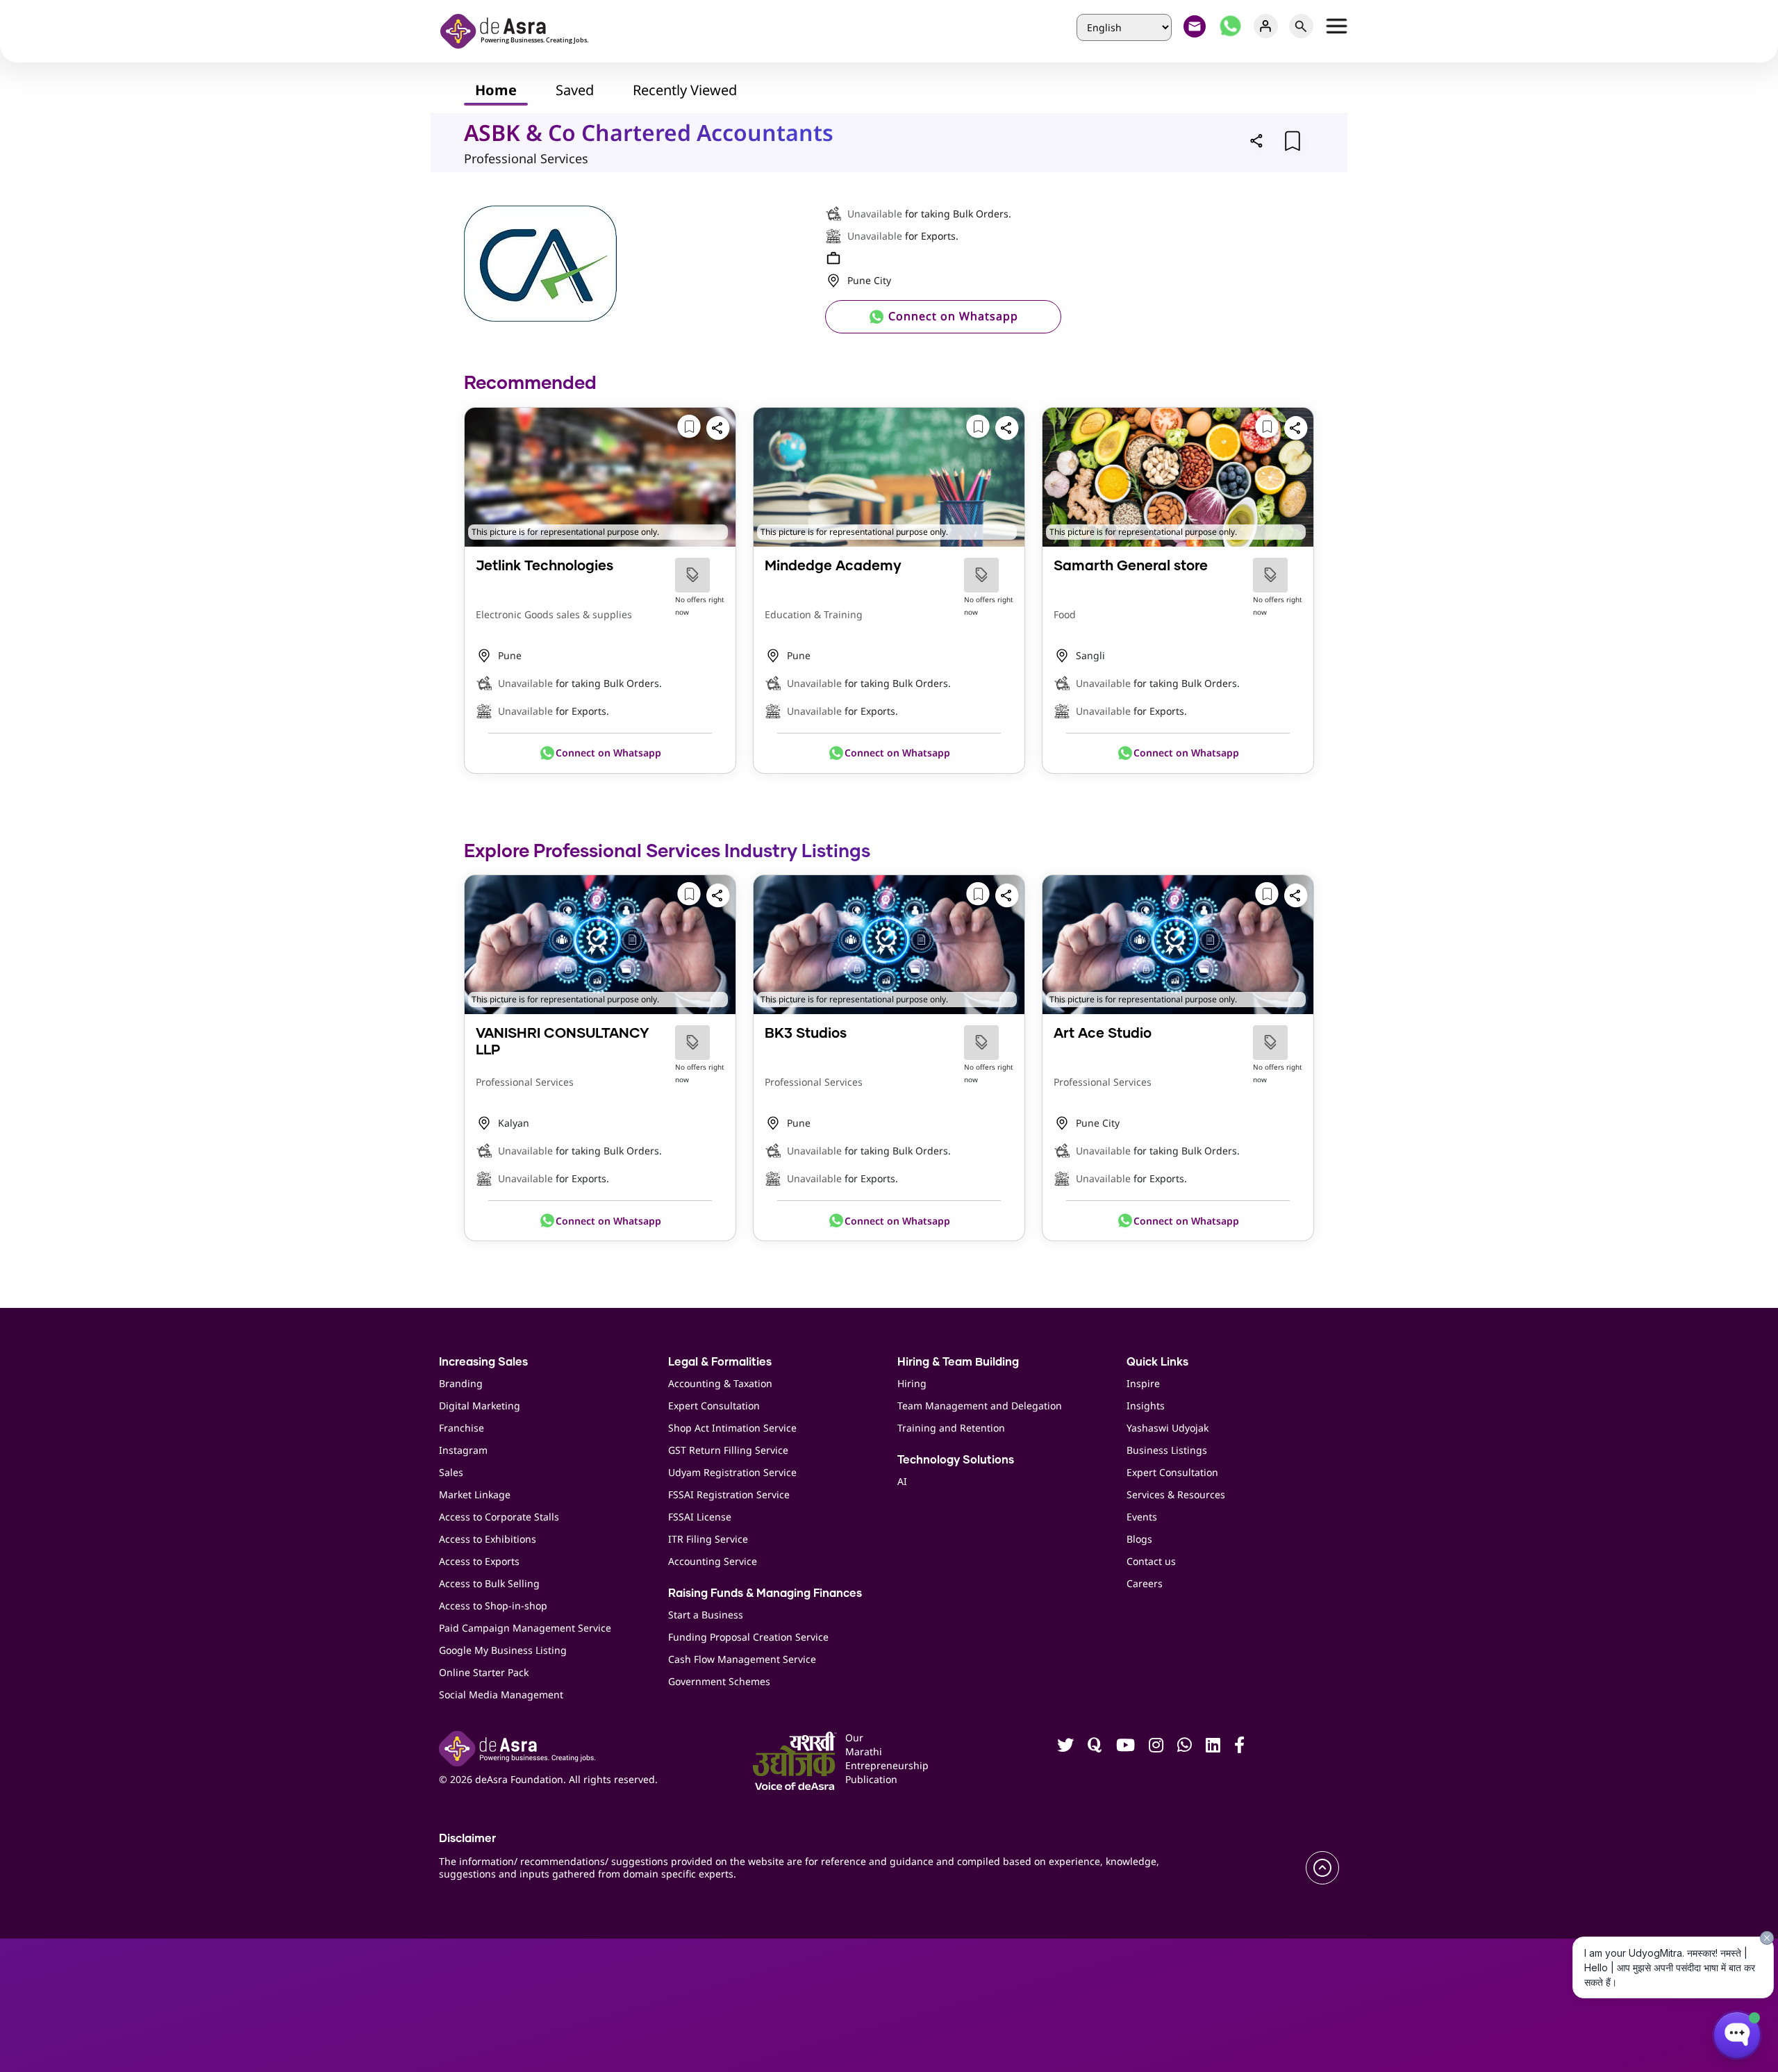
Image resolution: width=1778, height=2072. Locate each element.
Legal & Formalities (720, 1362)
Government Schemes (719, 1681)
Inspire (1143, 1383)
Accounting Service (713, 1561)
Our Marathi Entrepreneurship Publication (866, 1758)
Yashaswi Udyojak (1168, 1428)
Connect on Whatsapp (952, 316)
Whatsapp (1230, 26)
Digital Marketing (480, 1406)
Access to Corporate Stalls (499, 1517)
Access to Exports (479, 1561)
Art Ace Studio (1103, 1034)
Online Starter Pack (484, 1672)
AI (902, 1481)
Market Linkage (475, 1494)
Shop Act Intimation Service (732, 1428)
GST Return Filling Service (728, 1450)
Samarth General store (1131, 566)
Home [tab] (496, 90)
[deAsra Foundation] (519, 30)
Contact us (1151, 1561)
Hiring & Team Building (958, 1362)
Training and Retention (951, 1428)
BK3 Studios (806, 1034)
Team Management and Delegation (980, 1406)
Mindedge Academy (833, 566)
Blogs (1139, 1539)
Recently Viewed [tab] (685, 90)
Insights (1146, 1406)
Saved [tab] (575, 90)
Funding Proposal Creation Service (748, 1637)
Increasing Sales (483, 1362)
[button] (1257, 140)
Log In (1266, 26)
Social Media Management (501, 1694)
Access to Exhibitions (488, 1539)
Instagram (463, 1450)
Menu (1337, 26)
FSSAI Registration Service (729, 1494)
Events (1142, 1517)
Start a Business (706, 1615)
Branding (461, 1383)
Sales (451, 1472)
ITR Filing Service (708, 1539)
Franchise (462, 1428)
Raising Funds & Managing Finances (765, 1593)
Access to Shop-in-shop (493, 1606)
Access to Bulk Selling (489, 1583)
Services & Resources (1176, 1494)
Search (1301, 26)
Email (1195, 26)
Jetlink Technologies (545, 566)
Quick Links (1157, 1362)
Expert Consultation (714, 1406)
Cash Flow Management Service (742, 1659)
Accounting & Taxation (720, 1383)
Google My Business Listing (503, 1650)
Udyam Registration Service (732, 1472)
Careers (1145, 1583)
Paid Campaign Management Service (525, 1628)
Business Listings (1167, 1450)
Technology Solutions (956, 1460)
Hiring (912, 1383)
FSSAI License (700, 1517)
